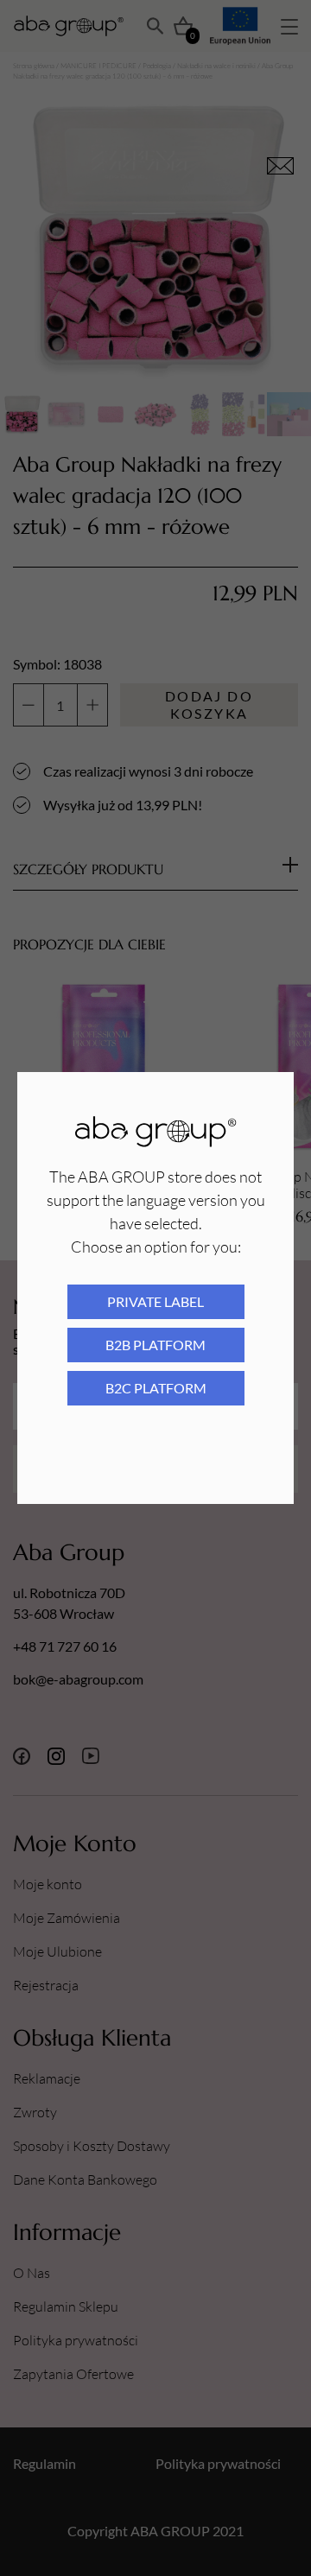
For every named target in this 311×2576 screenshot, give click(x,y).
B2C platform (156, 1388)
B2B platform (155, 1345)
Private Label (155, 1301)
